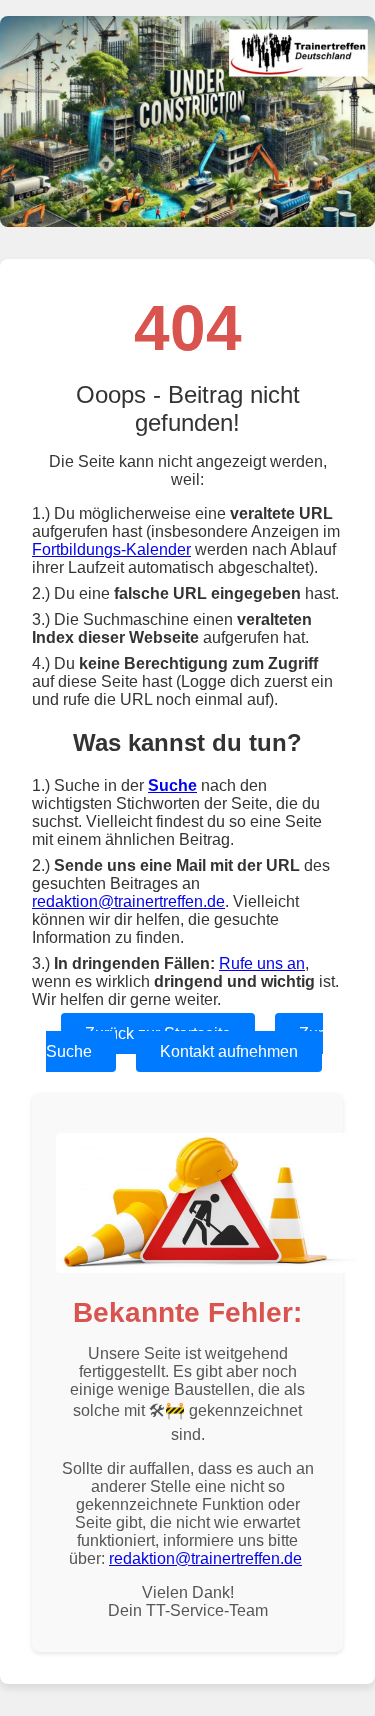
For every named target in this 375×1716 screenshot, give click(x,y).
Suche (172, 785)
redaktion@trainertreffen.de (128, 901)
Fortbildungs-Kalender (111, 549)
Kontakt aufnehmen (229, 1051)
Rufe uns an (262, 963)
